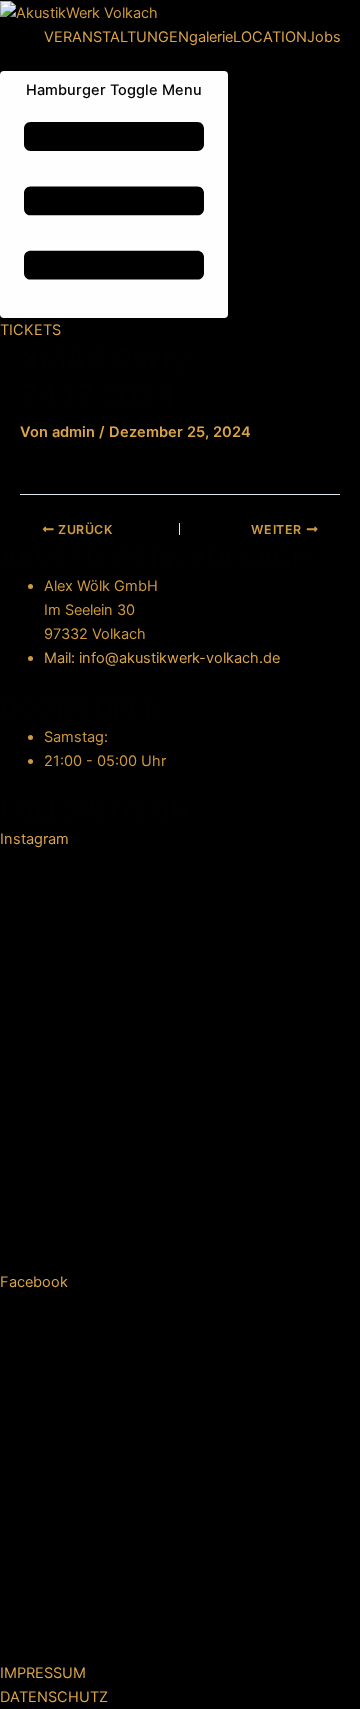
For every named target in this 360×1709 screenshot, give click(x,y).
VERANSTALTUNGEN (116, 37)
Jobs (324, 37)
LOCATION (270, 37)
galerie (211, 37)
